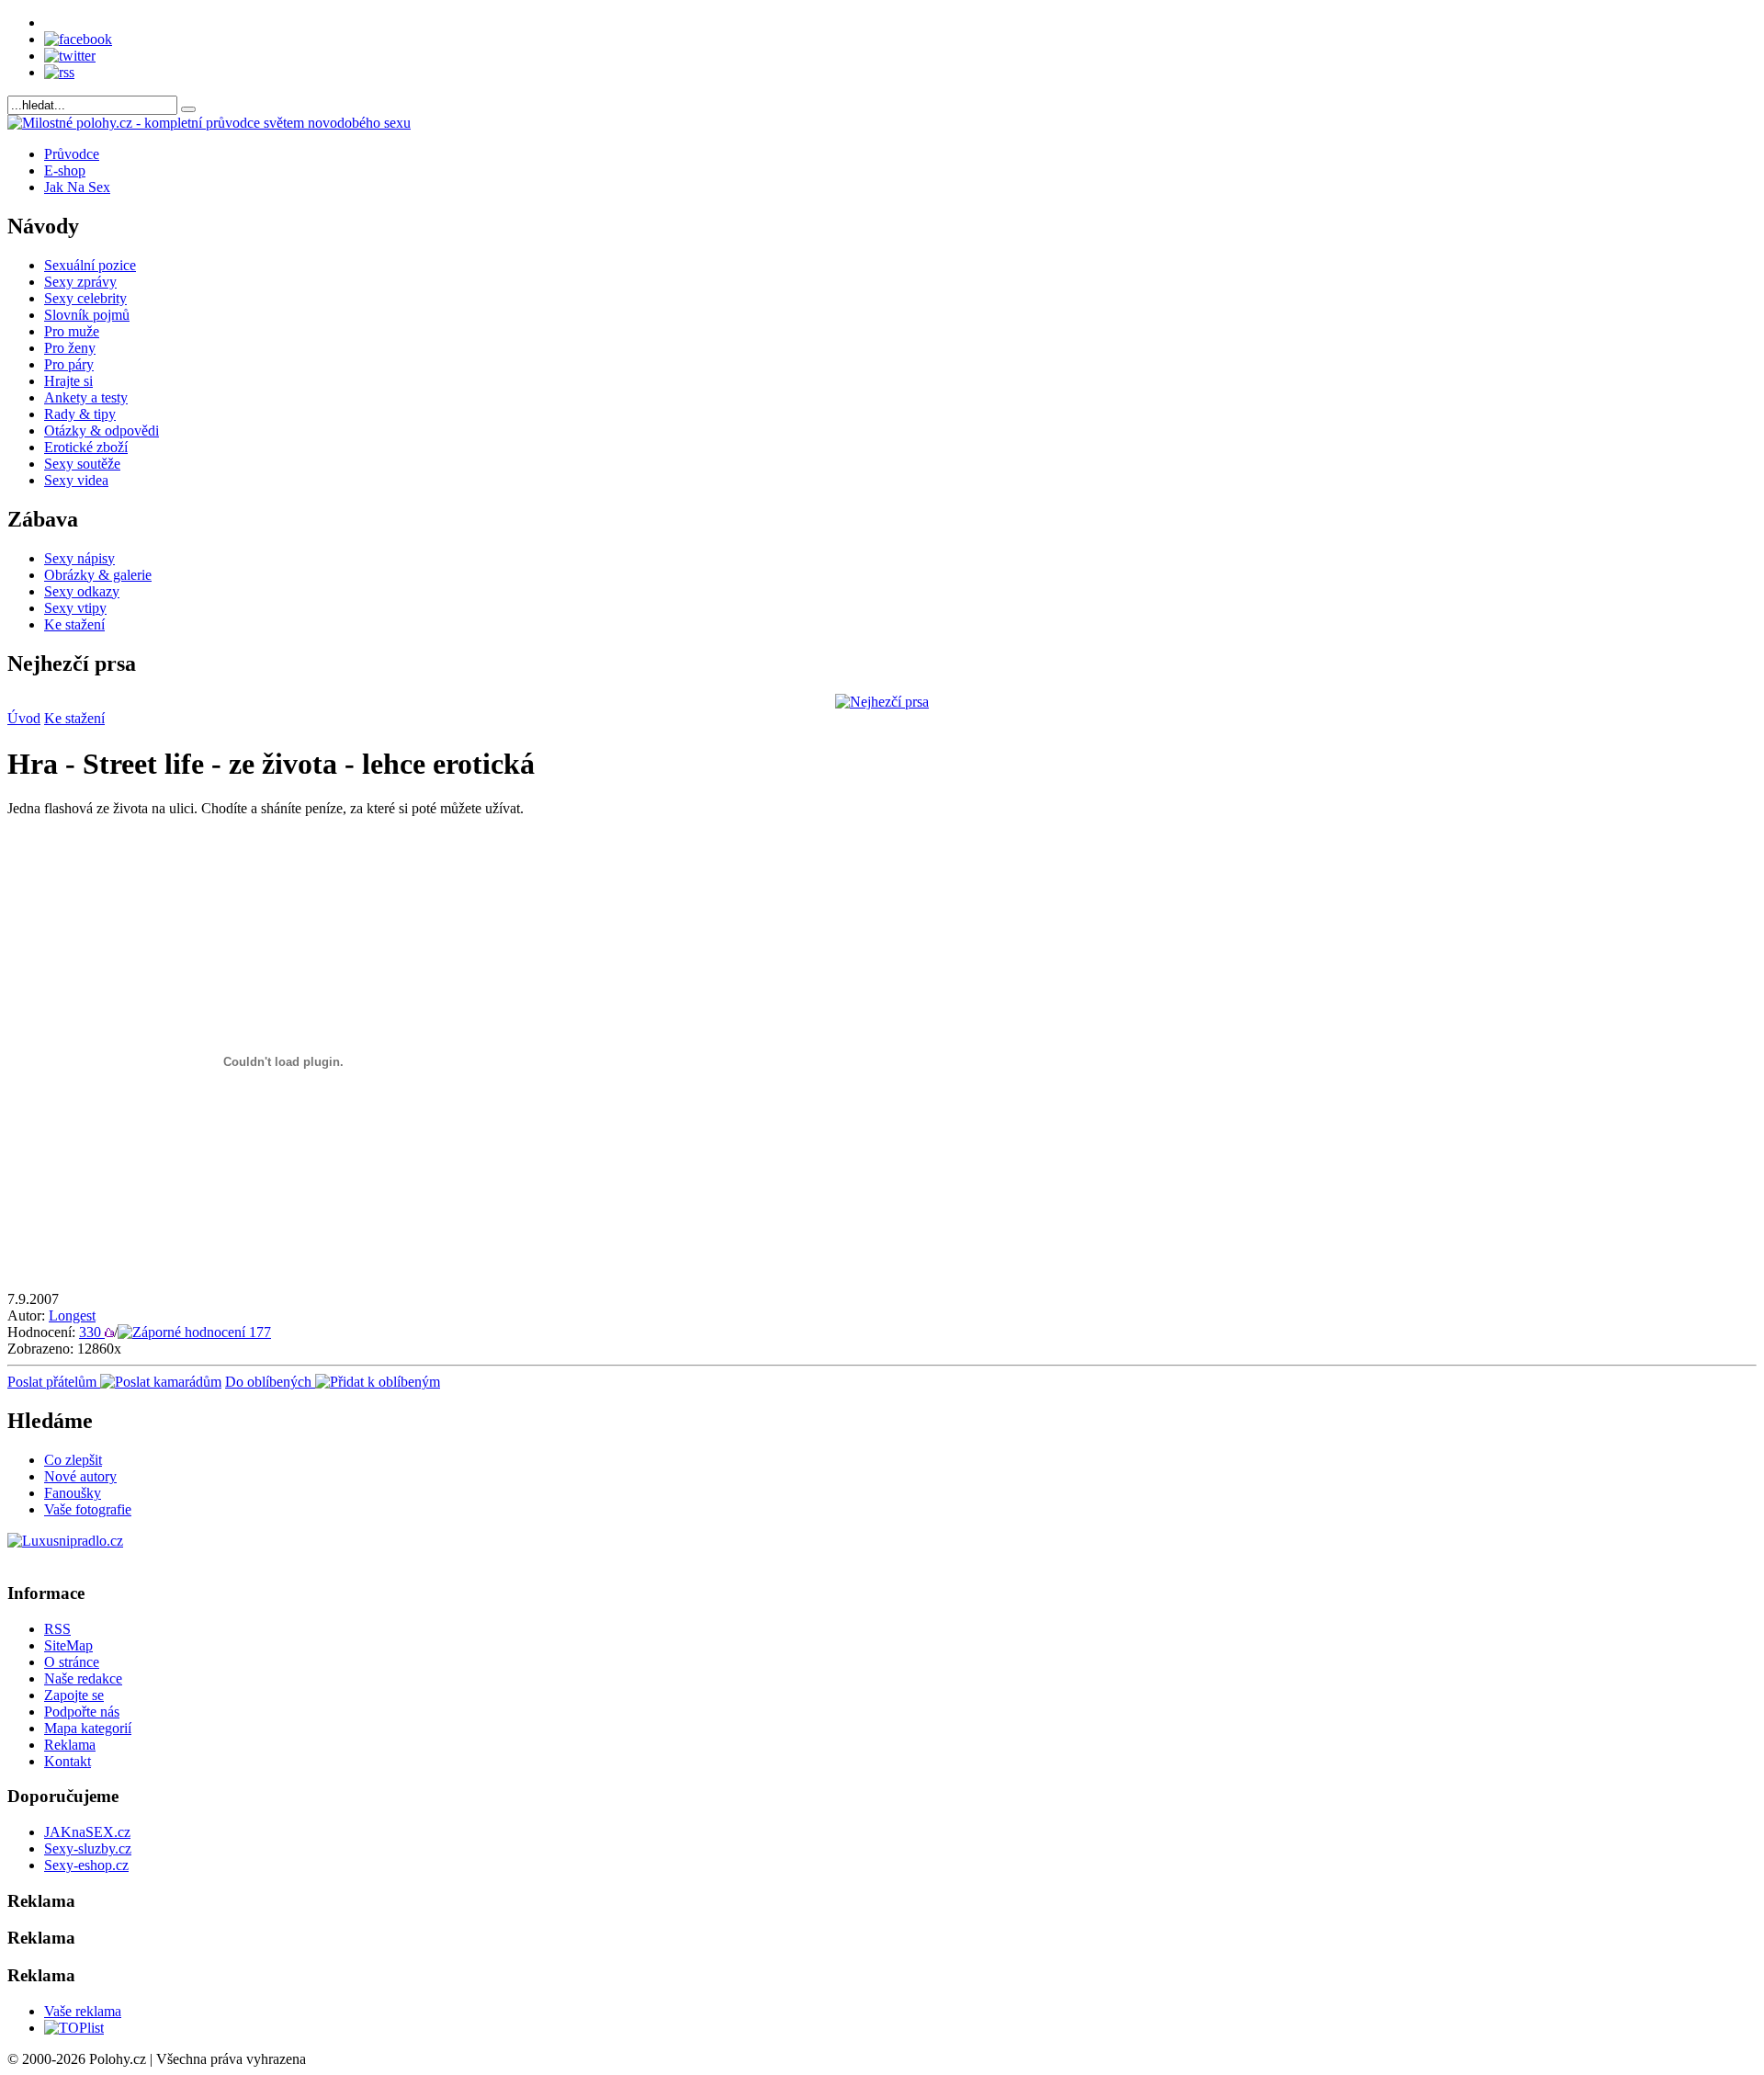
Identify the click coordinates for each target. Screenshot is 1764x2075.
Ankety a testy (86, 397)
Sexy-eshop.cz (86, 1865)
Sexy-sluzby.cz (88, 1848)
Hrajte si (68, 381)
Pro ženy (70, 348)
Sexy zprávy (80, 282)
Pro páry (69, 364)
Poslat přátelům (54, 1382)
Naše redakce (83, 1678)
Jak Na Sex (77, 187)
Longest (72, 1315)
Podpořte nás (82, 1712)
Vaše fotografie (88, 1509)
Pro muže (72, 331)
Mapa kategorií (88, 1728)
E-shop (65, 170)
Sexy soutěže (82, 464)
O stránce (72, 1662)
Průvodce (72, 154)
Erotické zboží (86, 447)
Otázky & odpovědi (102, 431)
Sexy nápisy (79, 558)
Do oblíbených (270, 1382)
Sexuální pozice (90, 265)
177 (258, 1332)
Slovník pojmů (87, 315)
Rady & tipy (80, 414)
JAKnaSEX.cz (87, 1832)
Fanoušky (73, 1493)
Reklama (70, 1745)
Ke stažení (74, 624)
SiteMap (68, 1645)
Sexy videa (76, 480)
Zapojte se (74, 1695)
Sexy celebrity (85, 298)
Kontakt (68, 1761)
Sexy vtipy (75, 608)
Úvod (24, 718)
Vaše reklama (83, 2011)
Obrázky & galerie (98, 575)
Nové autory (80, 1476)
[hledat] (188, 109)
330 (92, 1332)
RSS (57, 1629)
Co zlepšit (73, 1460)
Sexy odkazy (82, 591)
